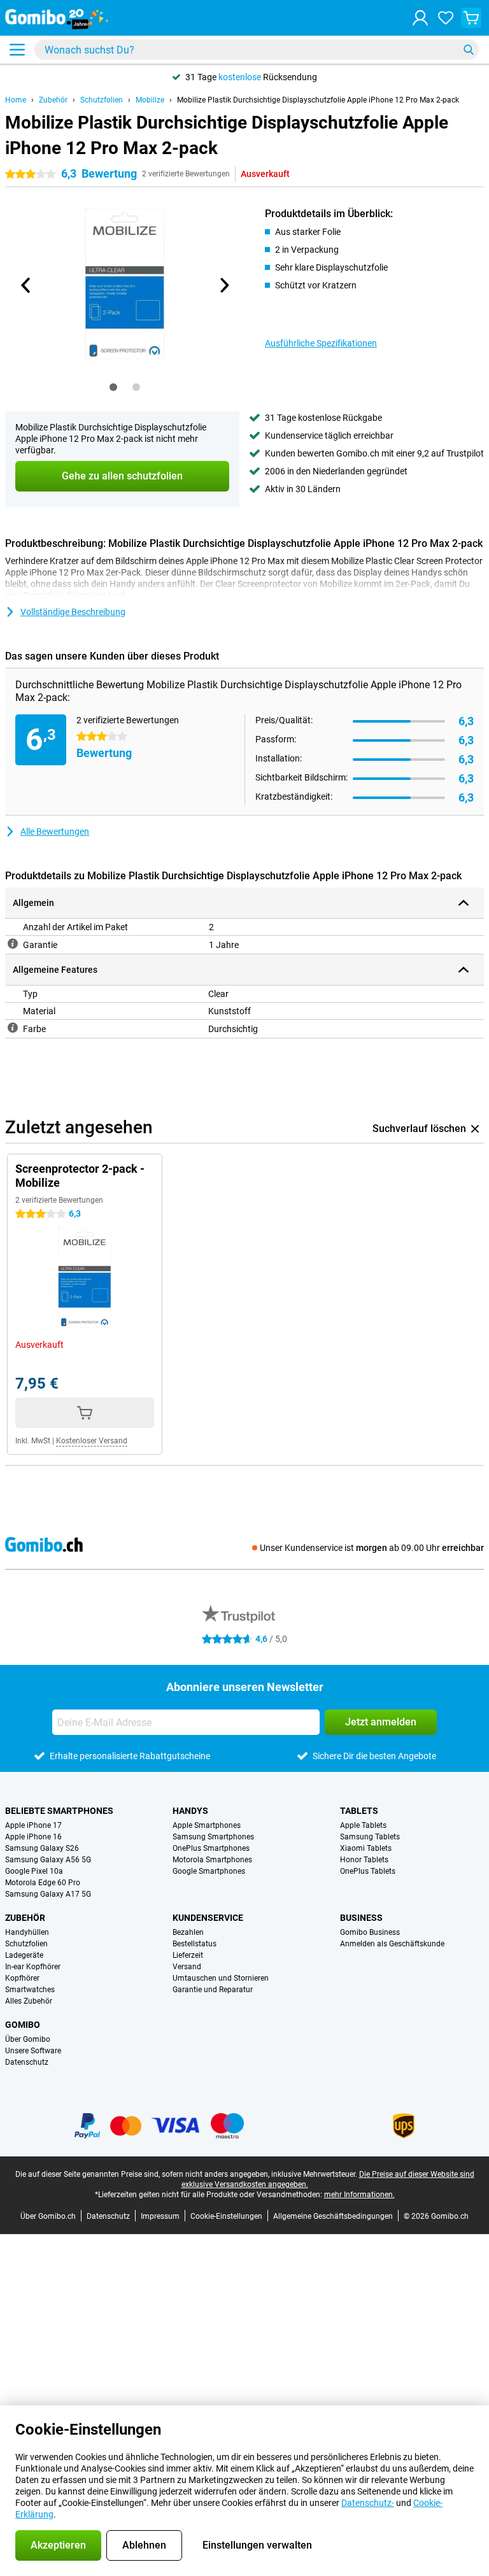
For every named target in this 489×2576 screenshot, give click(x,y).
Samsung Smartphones (213, 1837)
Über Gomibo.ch (48, 2216)
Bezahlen (188, 1932)
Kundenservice (208, 1918)
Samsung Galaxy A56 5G (48, 1860)
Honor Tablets (364, 1860)
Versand (187, 1967)
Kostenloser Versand (92, 1441)
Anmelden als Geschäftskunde (392, 1944)
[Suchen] (469, 50)
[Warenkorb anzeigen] (471, 18)
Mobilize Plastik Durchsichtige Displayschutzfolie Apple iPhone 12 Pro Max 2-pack (318, 100)
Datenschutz (27, 2062)
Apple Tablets (363, 1825)
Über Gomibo (28, 2039)
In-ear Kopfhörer (33, 1967)
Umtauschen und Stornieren (221, 1978)
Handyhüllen (27, 1932)
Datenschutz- (368, 2503)
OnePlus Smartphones (211, 1848)
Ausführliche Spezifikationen (321, 343)
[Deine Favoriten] (446, 18)
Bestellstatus (195, 1944)
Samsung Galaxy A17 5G (48, 1894)
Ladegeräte (24, 1955)
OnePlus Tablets (368, 1871)
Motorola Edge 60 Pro (43, 1883)
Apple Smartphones (207, 1825)
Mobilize (150, 100)
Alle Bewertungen (55, 832)
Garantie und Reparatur (213, 1990)
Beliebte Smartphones (59, 1811)
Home (16, 100)
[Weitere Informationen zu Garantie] (13, 944)
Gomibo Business (370, 1932)
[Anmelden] (420, 18)
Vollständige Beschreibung (73, 612)
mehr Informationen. (359, 2195)
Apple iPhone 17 (33, 1825)
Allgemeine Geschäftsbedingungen (333, 2216)
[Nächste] (223, 285)
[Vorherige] (26, 285)
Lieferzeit (188, 1955)
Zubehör (53, 100)
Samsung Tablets (370, 1837)
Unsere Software (33, 2051)
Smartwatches (30, 1990)
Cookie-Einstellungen (226, 2216)
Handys (190, 1811)
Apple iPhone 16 (33, 1837)
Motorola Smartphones (212, 1860)
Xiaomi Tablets (366, 1848)
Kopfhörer (22, 1978)
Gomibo (23, 2025)
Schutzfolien (102, 100)
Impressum (160, 2216)
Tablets (359, 1811)
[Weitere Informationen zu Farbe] (13, 1028)
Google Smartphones (209, 1871)
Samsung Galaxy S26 (42, 1848)
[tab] (113, 387)
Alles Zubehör (29, 2001)
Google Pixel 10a (34, 1871)
